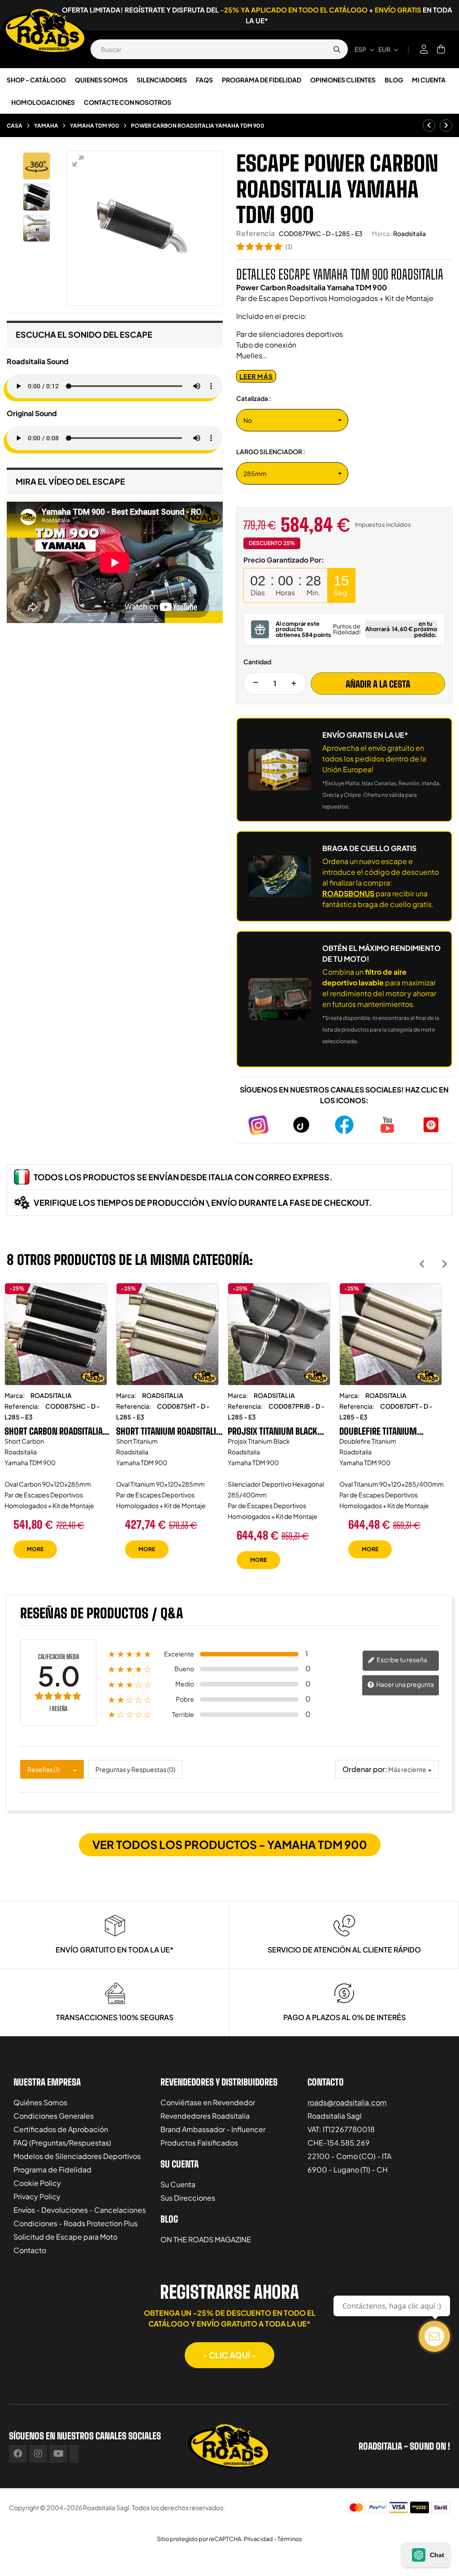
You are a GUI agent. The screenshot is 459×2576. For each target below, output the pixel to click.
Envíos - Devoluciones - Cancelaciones (80, 2210)
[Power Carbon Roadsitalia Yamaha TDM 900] (37, 197)
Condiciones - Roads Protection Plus (76, 2223)
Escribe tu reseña (401, 1660)
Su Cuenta (178, 2184)
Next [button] (444, 1264)
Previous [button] (422, 1264)
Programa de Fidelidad (52, 2170)
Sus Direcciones (188, 2198)
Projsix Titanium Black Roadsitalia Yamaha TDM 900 (274, 1431)
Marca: (382, 233)
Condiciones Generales (54, 2116)
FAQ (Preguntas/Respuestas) (62, 2143)
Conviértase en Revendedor (208, 2102)
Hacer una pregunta (405, 1684)
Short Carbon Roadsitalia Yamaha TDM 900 (54, 1431)
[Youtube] (58, 2454)
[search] (337, 49)
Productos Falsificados (199, 2143)
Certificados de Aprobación (61, 2129)
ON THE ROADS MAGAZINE (206, 2239)
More (35, 1549)
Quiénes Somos (40, 2102)
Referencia (255, 233)
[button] (229, 2355)
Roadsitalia (409, 233)
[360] (37, 166)
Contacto (30, 2250)
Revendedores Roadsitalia (205, 2116)
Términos (290, 2539)
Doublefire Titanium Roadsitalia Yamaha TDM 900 (386, 1431)
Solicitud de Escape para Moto (65, 2237)
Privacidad (258, 2539)
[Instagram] (38, 2454)
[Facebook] (18, 2454)
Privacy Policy (37, 2196)
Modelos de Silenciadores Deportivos (77, 2156)
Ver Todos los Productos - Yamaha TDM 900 (230, 1845)
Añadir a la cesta (378, 684)
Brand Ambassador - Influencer (213, 2129)
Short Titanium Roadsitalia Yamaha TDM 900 (168, 1431)
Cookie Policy (37, 2183)
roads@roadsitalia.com (347, 2102)
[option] (56, 1427)
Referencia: (22, 1406)
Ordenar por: (365, 1769)
